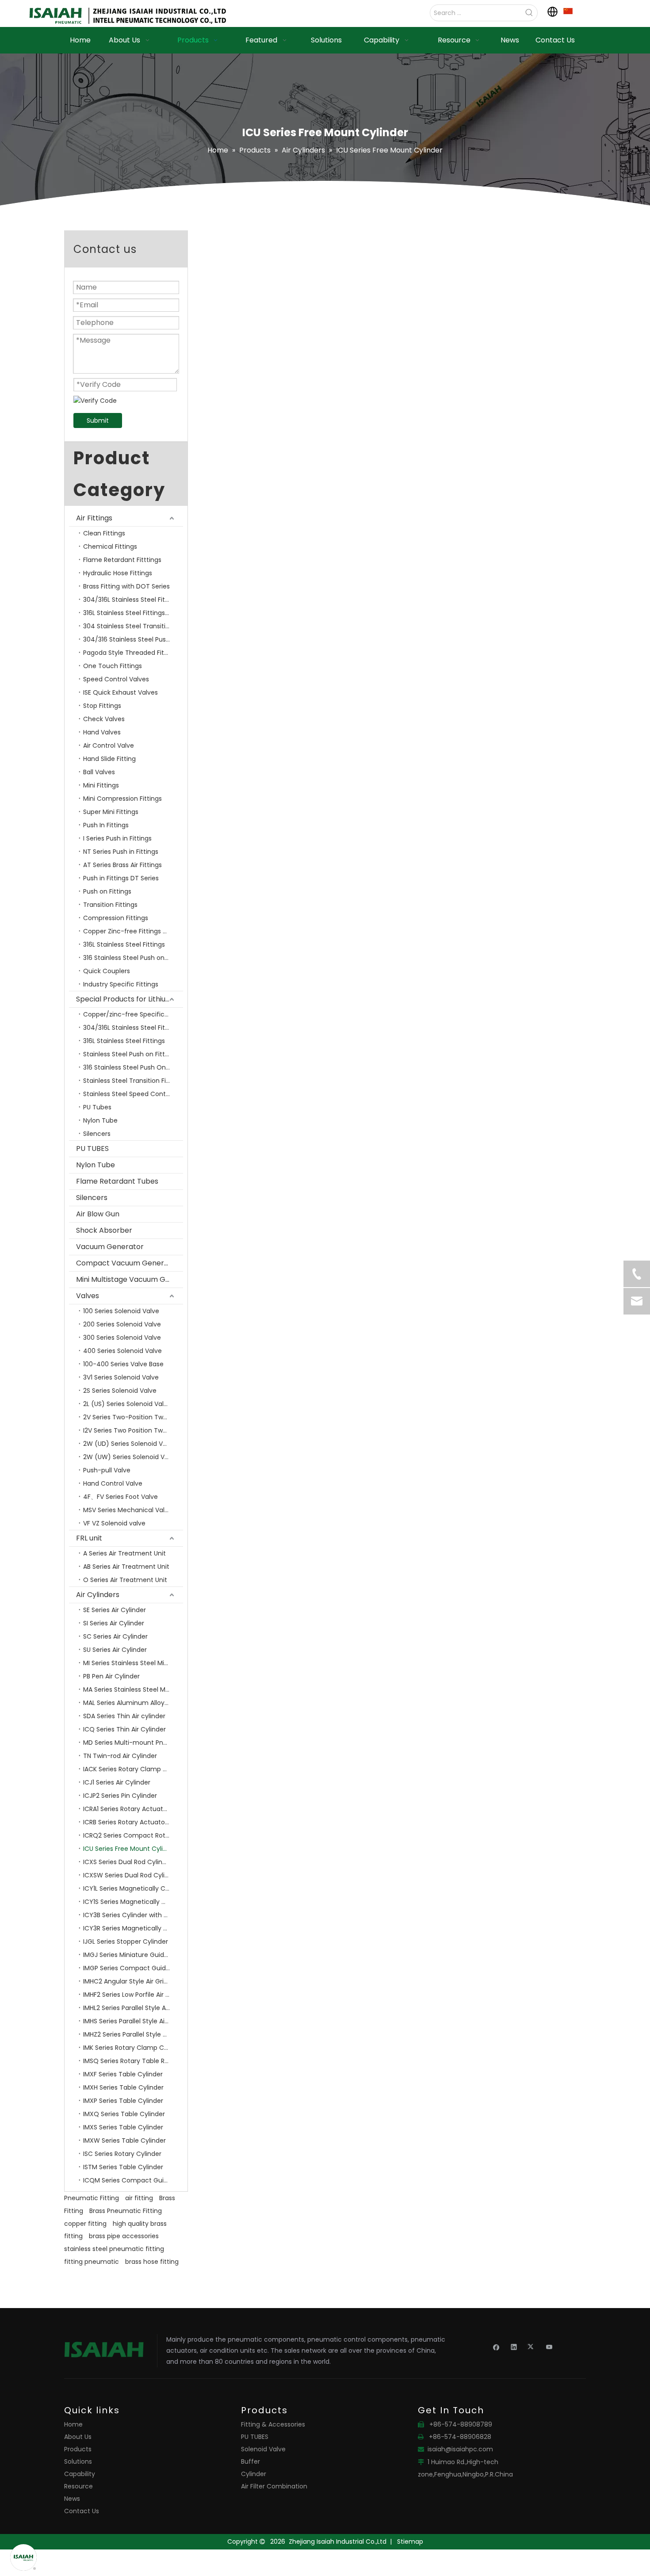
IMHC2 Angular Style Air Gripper (130, 1981)
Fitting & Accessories (273, 2424)
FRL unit (89, 1538)
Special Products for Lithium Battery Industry (130, 999)
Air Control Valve (109, 745)
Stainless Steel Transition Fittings (133, 1081)
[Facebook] (496, 2347)
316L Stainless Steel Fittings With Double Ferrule (133, 613)
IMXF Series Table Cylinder (123, 2074)
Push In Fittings (106, 825)
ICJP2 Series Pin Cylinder (120, 1796)
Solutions (78, 2461)
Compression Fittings (116, 918)
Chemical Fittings (110, 547)
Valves (88, 1296)
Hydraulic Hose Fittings (118, 573)
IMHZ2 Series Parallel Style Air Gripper (133, 2034)
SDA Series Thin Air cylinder (124, 1716)
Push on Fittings (107, 891)
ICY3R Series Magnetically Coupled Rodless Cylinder (133, 1928)
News (72, 2499)
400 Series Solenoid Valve (122, 1351)
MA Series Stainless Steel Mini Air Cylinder (133, 1689)
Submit (98, 420)
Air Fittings (94, 518)
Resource (78, 2486)
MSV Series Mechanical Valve (128, 1510)
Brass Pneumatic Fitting (126, 2211)
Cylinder (254, 2474)
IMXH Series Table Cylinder (123, 2087)
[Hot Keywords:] (529, 13)
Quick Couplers (107, 971)
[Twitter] (532, 2347)
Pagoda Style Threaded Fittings (131, 653)
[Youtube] (549, 2347)
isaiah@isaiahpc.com (460, 2449)
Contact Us (82, 2511)
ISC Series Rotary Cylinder (122, 2154)
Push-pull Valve (107, 1470)
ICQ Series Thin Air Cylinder (124, 1729)
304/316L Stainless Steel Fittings (132, 600)
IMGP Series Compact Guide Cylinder (133, 1968)
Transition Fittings (110, 905)
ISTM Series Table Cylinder (123, 2167)
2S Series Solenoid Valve (120, 1391)
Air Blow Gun (98, 1214)
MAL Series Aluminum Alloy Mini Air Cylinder (133, 1703)
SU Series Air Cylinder (115, 1650)
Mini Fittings (101, 785)
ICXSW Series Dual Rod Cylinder (131, 1875)
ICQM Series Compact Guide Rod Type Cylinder (133, 2180)
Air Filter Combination (274, 2486)
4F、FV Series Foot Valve (120, 1497)
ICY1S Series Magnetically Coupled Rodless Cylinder (133, 1902)
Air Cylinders (98, 1595)
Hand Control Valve (113, 1483)
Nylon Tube (100, 1120)
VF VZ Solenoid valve (114, 1523)
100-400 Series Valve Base (123, 1364)
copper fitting (85, 2224)
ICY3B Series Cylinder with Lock (130, 1915)
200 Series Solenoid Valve (122, 1324)
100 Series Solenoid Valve (121, 1311)
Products (78, 2449)
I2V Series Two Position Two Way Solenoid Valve (133, 1430)
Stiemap (410, 2542)
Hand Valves (102, 732)
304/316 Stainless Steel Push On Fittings (133, 639)
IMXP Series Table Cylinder (123, 2101)
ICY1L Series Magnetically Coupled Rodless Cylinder (133, 1888)
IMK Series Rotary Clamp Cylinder (133, 2048)
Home (73, 2424)
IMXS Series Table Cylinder (123, 2127)
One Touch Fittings (113, 666)
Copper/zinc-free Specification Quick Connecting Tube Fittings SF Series (133, 1014)
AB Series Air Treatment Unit (126, 1567)
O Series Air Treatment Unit (125, 1580)
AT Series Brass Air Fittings (122, 865)
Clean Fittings (104, 533)
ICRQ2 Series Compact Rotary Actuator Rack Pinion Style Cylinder (133, 1835)
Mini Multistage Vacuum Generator (130, 1279)
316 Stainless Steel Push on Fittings (133, 958)
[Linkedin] (514, 2347)
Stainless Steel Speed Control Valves (133, 1094)
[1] (568, 11)
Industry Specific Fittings (121, 984)
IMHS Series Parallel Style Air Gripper (133, 2021)
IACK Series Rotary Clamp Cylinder (133, 1769)
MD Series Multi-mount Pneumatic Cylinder (133, 1743)
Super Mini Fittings (111, 812)
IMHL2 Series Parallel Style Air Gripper (133, 2008)
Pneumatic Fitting (92, 2198)
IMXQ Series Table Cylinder (124, 2114)
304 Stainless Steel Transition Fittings (133, 626)
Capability (80, 2474)
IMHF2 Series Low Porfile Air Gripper (133, 1995)
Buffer (250, 2461)
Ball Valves (99, 772)
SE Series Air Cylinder (115, 1610)
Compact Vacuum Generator (128, 1263)
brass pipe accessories (124, 2236)
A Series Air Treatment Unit (124, 1553)
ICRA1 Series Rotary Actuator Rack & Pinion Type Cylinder (133, 1809)
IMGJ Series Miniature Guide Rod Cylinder (133, 1955)
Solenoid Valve (263, 2449)
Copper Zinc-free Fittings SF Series (133, 931)
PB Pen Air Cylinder (111, 1676)
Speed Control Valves (116, 679)
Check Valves (104, 719)
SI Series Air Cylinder (114, 1623)
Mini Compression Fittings (122, 799)
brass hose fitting (152, 2262)
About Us (78, 2437)
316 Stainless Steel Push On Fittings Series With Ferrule (133, 1067)
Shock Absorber (104, 1230)
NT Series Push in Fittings (121, 852)
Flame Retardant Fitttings (122, 560)
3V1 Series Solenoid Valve (121, 1377)
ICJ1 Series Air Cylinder (117, 1782)
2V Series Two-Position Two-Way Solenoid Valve (133, 1417)
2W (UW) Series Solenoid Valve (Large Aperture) (133, 1457)
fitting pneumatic (92, 2262)
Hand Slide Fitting (109, 759)
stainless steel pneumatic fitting (114, 2249)
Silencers (97, 1134)
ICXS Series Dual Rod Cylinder (128, 1862)
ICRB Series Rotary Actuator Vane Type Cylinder (133, 1822)
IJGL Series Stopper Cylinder (126, 1942)
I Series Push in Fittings (117, 838)
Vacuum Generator (110, 1247)
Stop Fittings (102, 706)
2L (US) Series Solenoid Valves (129, 1404)
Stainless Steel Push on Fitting (129, 1054)
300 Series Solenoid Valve (122, 1338)
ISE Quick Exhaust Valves (120, 692)
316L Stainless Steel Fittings (124, 944)
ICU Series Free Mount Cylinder (130, 1849)
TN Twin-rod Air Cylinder (120, 1756)
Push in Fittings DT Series (121, 878)
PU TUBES (92, 1148)
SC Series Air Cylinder (115, 1636)
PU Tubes (97, 1107)
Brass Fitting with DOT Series (126, 586)
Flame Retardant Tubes (117, 1181)
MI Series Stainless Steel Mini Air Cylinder (133, 1663)
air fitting (139, 2198)
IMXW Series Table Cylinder (124, 2140)
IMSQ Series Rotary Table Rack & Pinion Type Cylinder (133, 2061)
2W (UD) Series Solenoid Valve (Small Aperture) (133, 1444)
